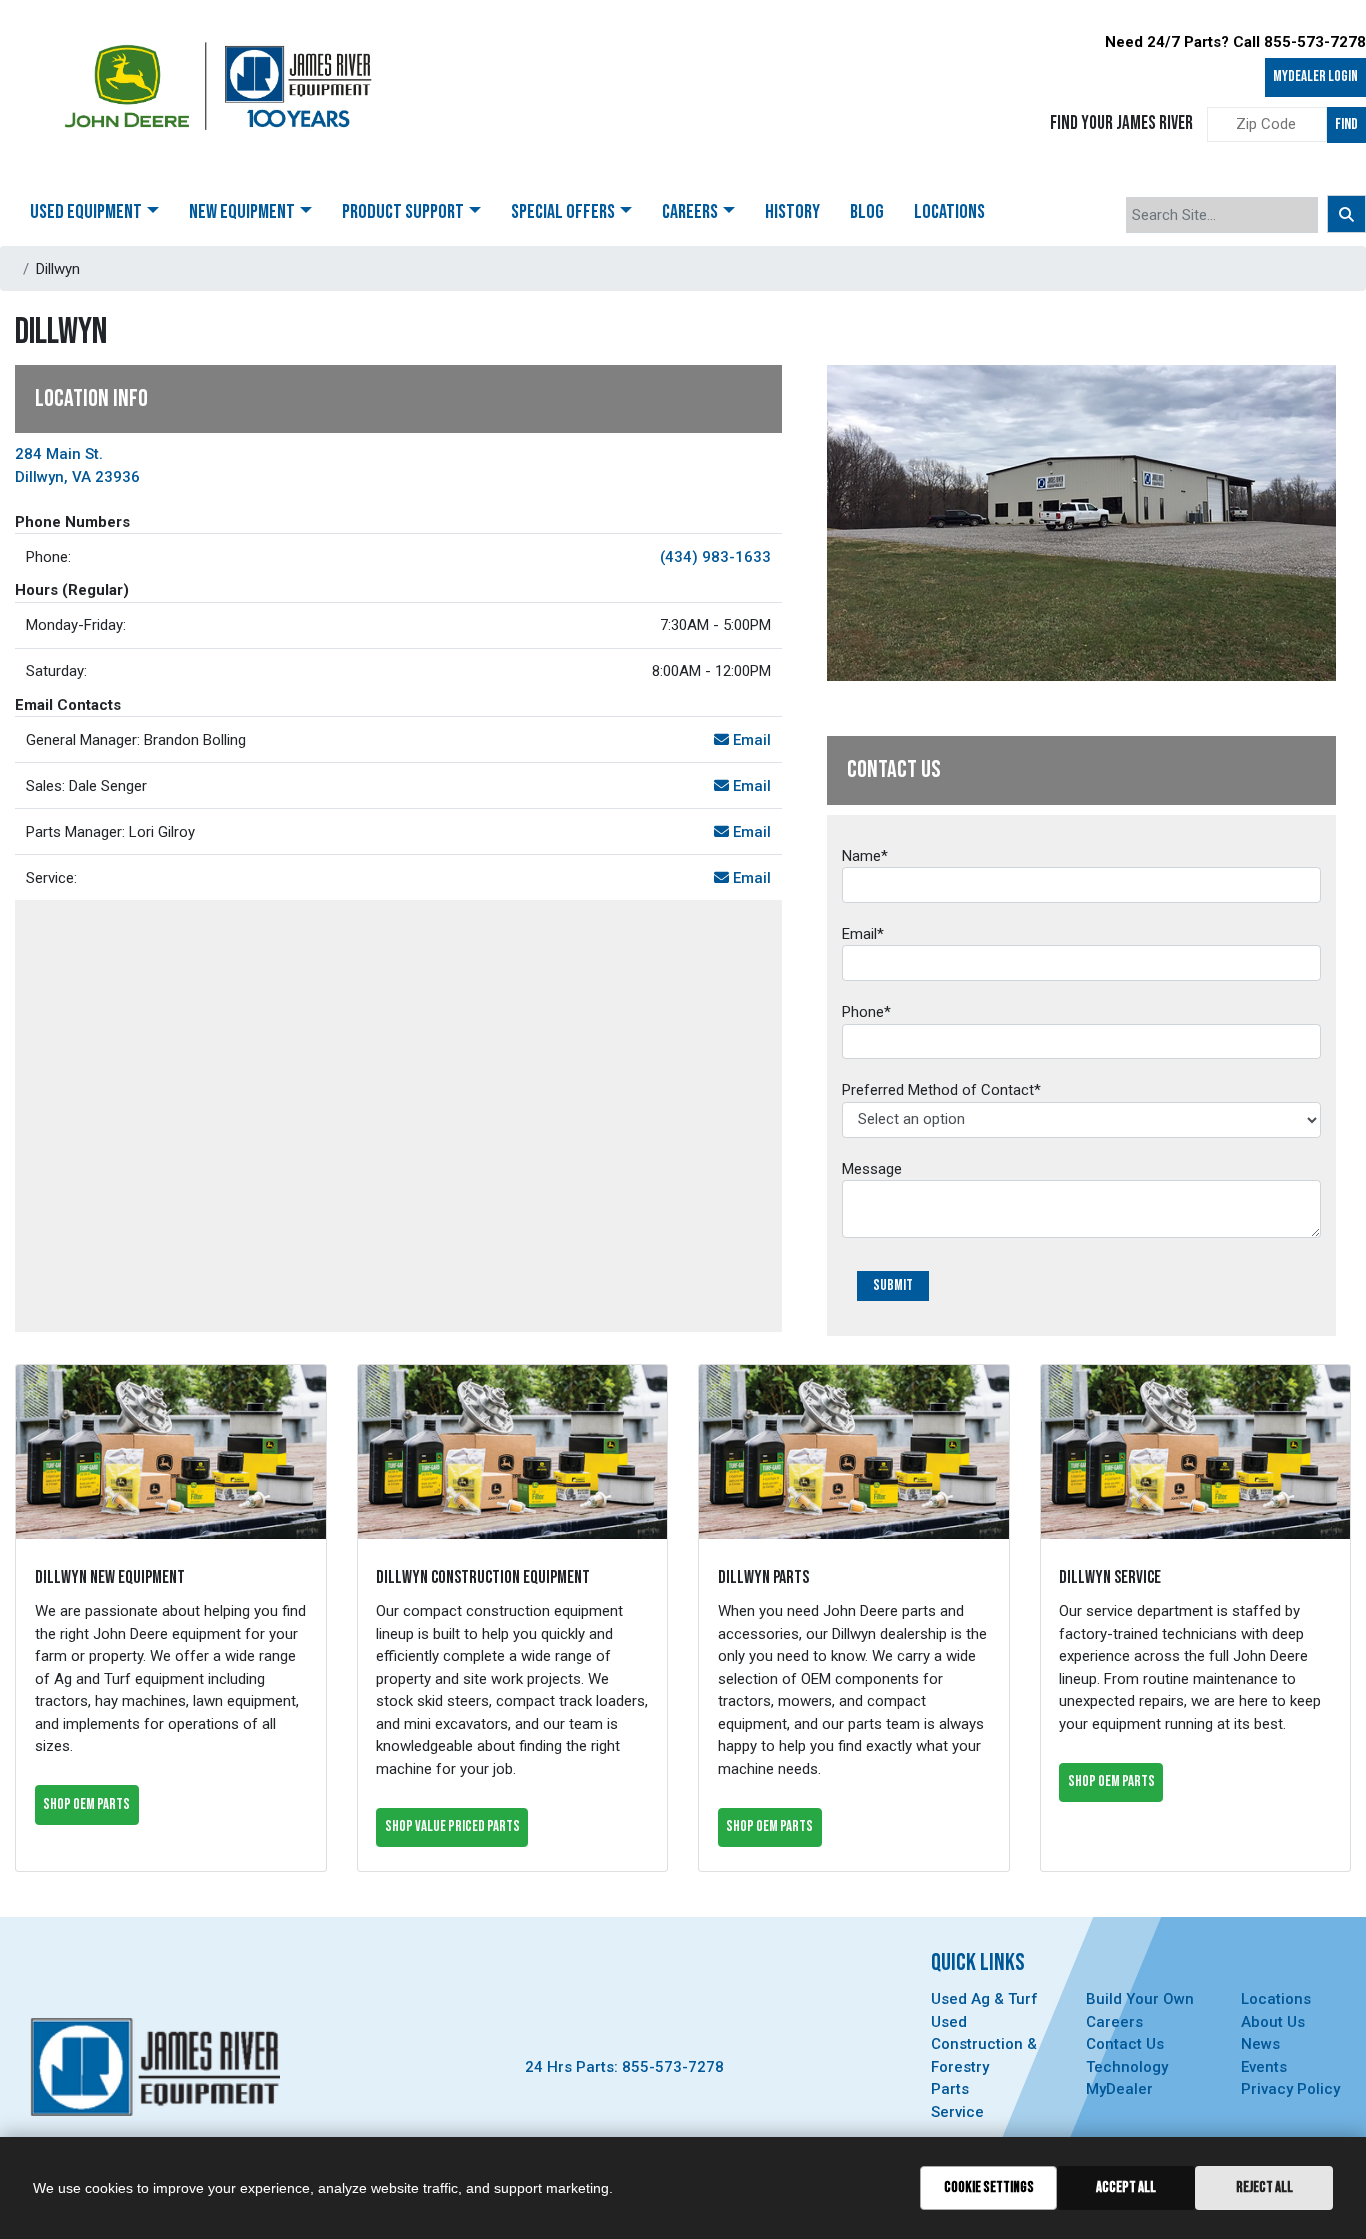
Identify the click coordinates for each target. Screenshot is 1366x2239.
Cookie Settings (989, 2187)
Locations (1276, 1999)
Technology (1127, 2067)
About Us (1273, 2022)
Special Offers (563, 212)
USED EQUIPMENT (86, 212)
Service (957, 2112)
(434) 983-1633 (715, 557)
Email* (863, 934)
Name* (865, 856)
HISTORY (792, 212)
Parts (950, 2089)
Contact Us (1125, 2044)
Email (750, 740)
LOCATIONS (949, 212)
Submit (893, 1285)
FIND (1346, 124)
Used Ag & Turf (984, 1999)
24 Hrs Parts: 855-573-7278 (624, 2067)
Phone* (866, 1012)
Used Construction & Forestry (984, 2044)
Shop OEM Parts (86, 1804)
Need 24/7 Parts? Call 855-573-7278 (1235, 42)
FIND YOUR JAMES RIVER (1121, 123)
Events (1264, 2067)
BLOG (867, 212)
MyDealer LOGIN (1315, 76)
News (1260, 2044)
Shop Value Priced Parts (452, 1826)
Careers (1114, 2022)
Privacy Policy (1290, 2089)
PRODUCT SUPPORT (403, 212)
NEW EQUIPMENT (242, 212)
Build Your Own (1140, 1999)
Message (872, 1169)
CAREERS (690, 212)
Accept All (1126, 2187)
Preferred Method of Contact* (941, 1090)
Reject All (1264, 2187)
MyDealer (1119, 2089)
